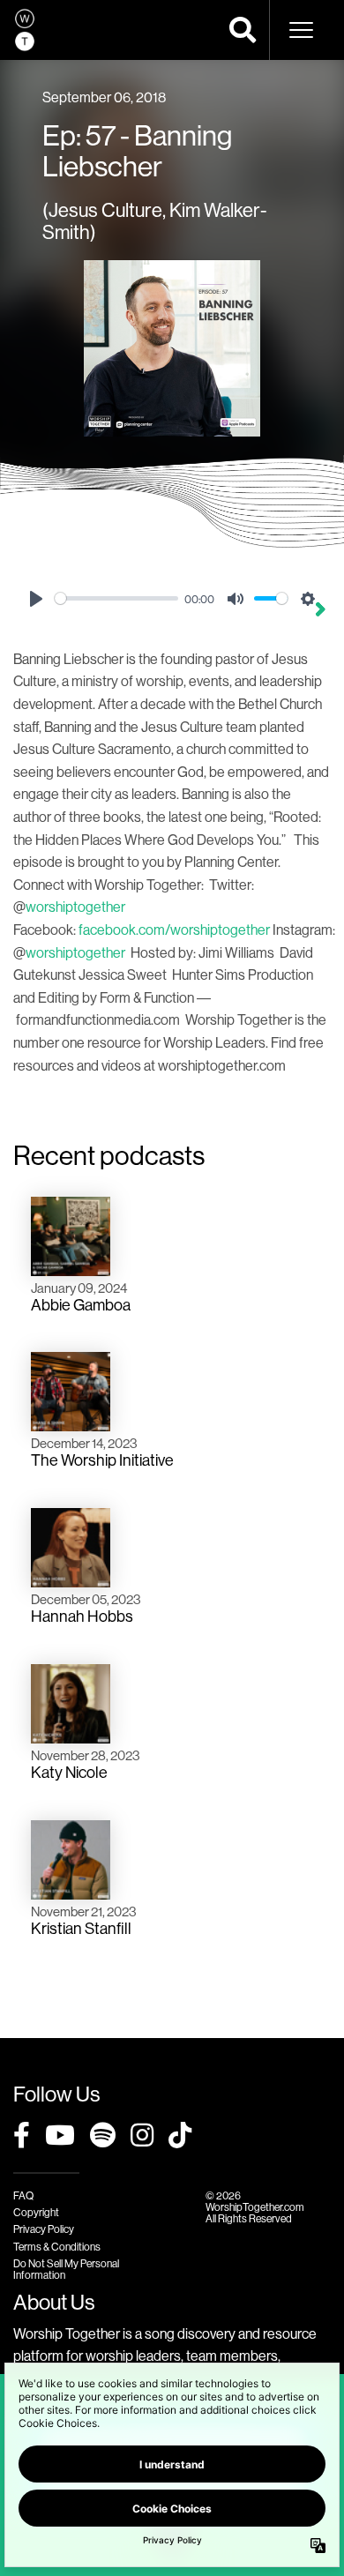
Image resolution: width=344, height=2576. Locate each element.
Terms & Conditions (57, 2247)
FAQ (23, 2195)
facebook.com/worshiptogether (174, 930)
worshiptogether (75, 907)
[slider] (116, 598)
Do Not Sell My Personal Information (66, 2269)
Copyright (36, 2212)
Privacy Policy (44, 2229)
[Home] (25, 30)
